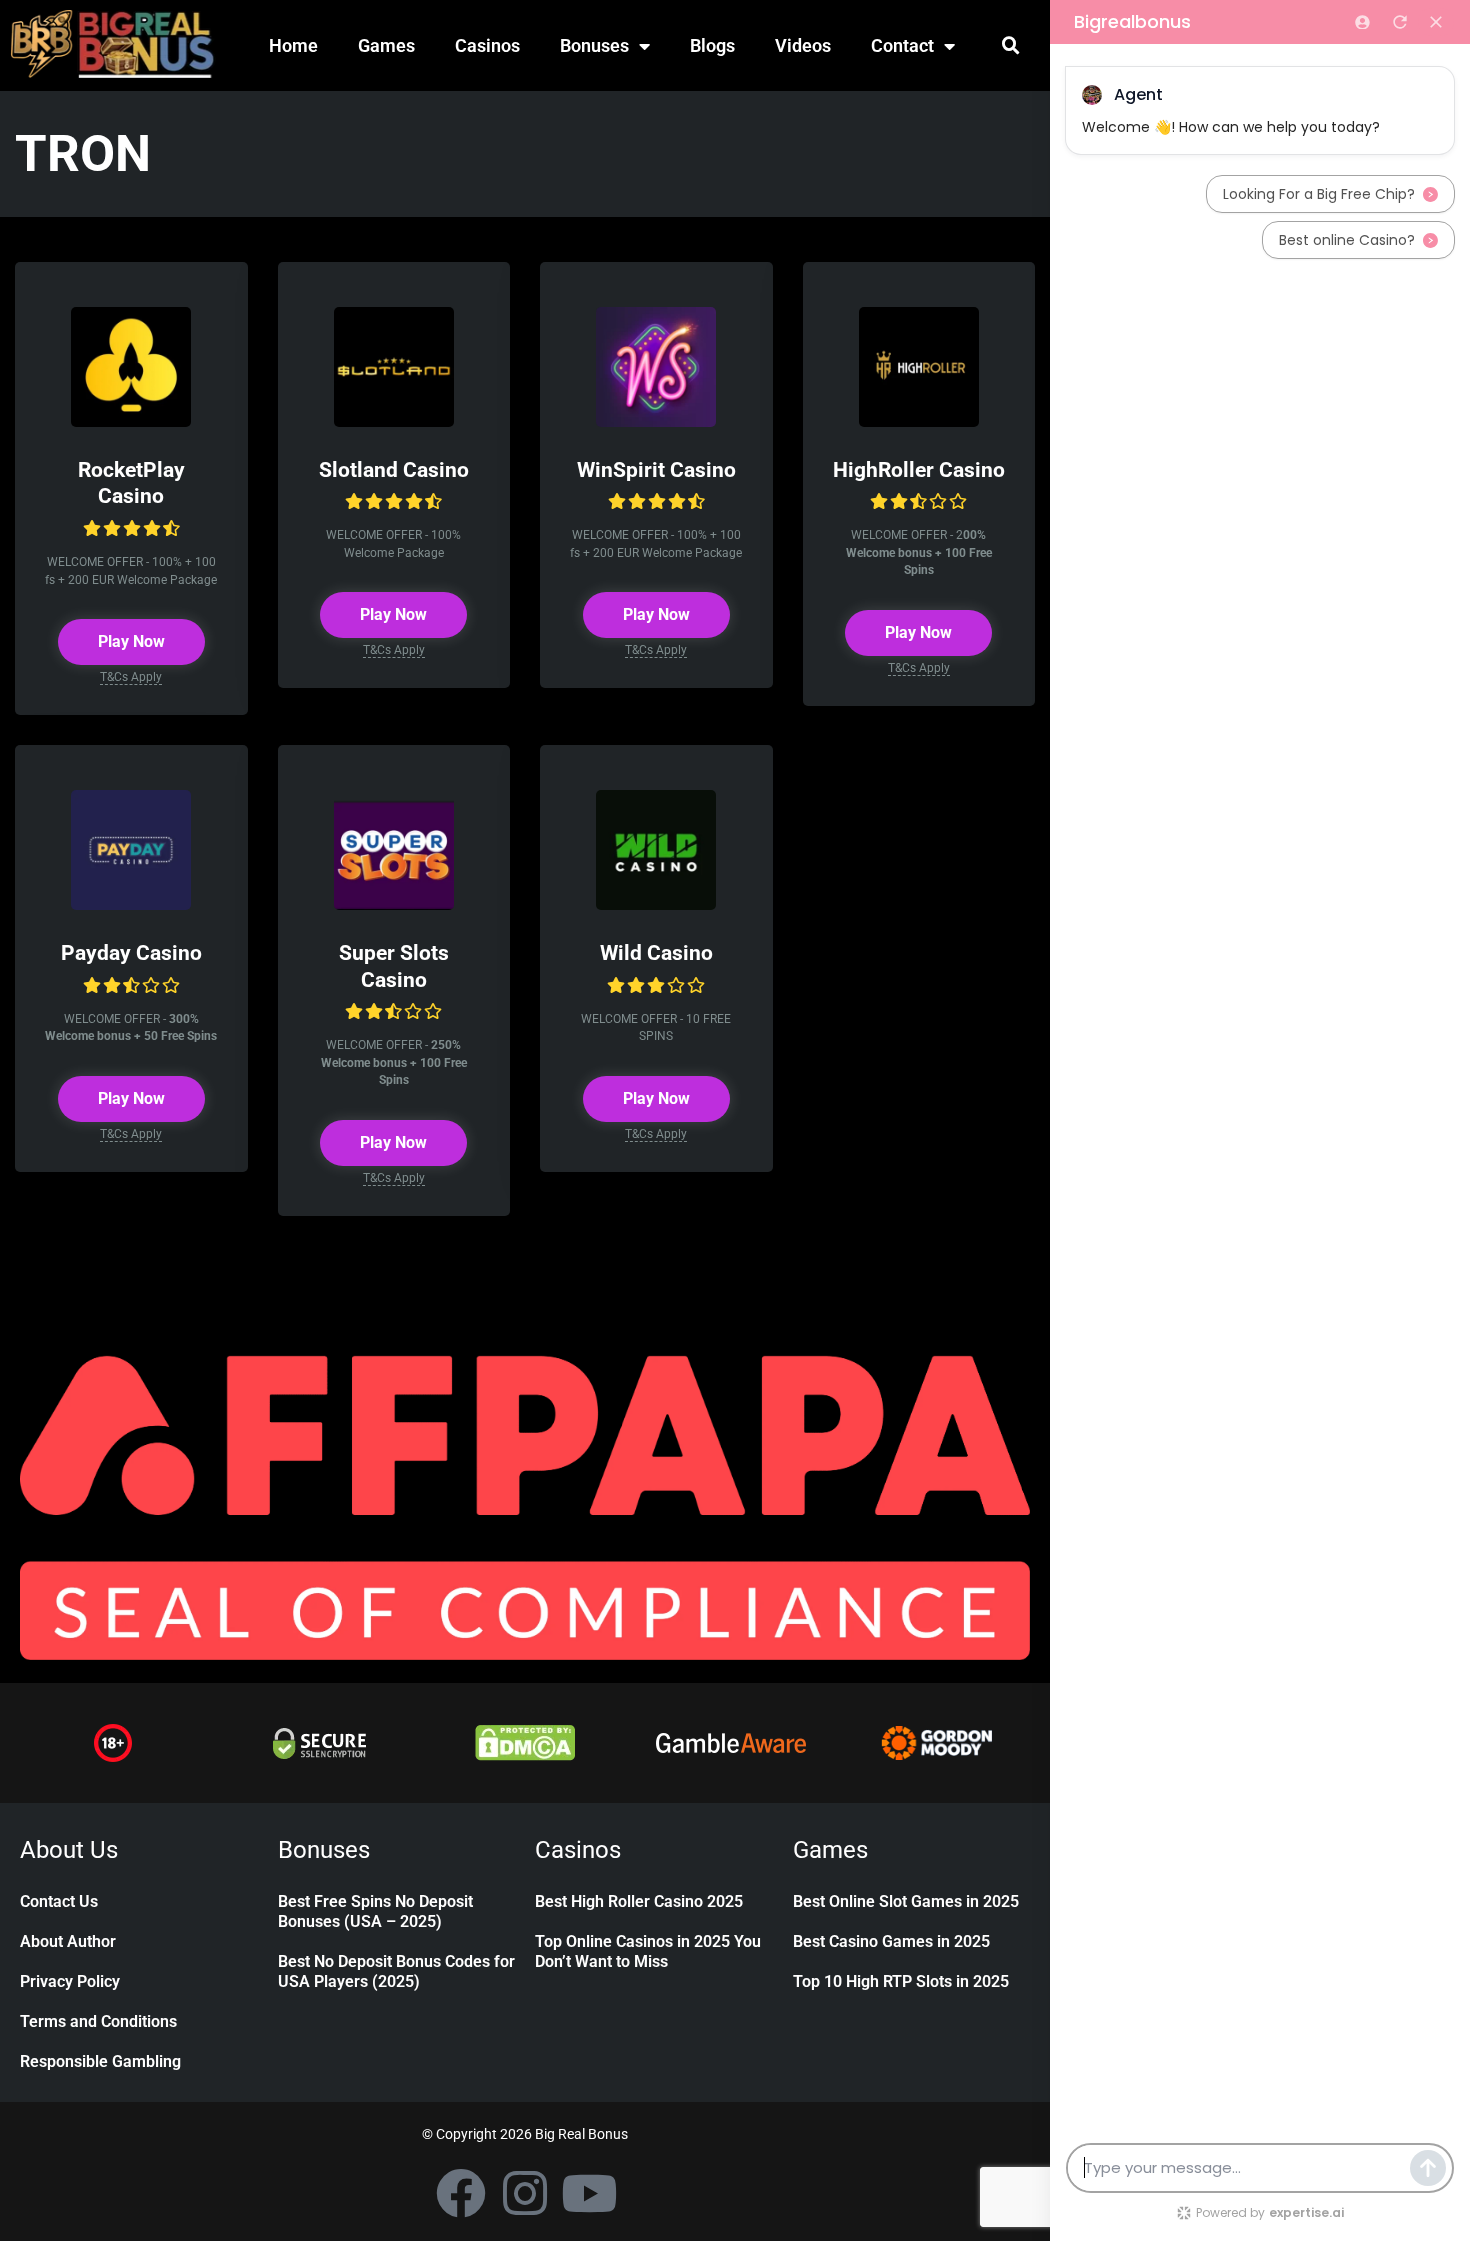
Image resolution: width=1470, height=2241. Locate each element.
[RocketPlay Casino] (131, 421)
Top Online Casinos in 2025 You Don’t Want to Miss (648, 1951)
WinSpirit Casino (656, 469)
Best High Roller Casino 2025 (639, 1901)
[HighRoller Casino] (919, 421)
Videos (803, 45)
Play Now (131, 641)
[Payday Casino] (131, 904)
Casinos (487, 45)
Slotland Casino (394, 469)
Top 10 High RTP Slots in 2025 (901, 1981)
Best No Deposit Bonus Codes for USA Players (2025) (396, 1971)
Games (386, 45)
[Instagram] (525, 2193)
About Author (68, 1941)
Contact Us (59, 1901)
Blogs (712, 45)
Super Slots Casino (394, 966)
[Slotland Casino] (394, 421)
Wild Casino (656, 952)
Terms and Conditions (98, 2021)
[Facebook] (461, 2193)
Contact (902, 45)
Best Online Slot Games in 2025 (906, 1901)
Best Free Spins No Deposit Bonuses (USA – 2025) (375, 1911)
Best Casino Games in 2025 (891, 1941)
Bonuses (594, 45)
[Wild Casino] (656, 904)
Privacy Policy (70, 1981)
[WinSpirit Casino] (656, 421)
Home (293, 45)
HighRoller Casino (919, 469)
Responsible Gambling (100, 2061)
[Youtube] (589, 2193)
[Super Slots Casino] (394, 904)
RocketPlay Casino (131, 483)
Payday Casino (131, 952)
